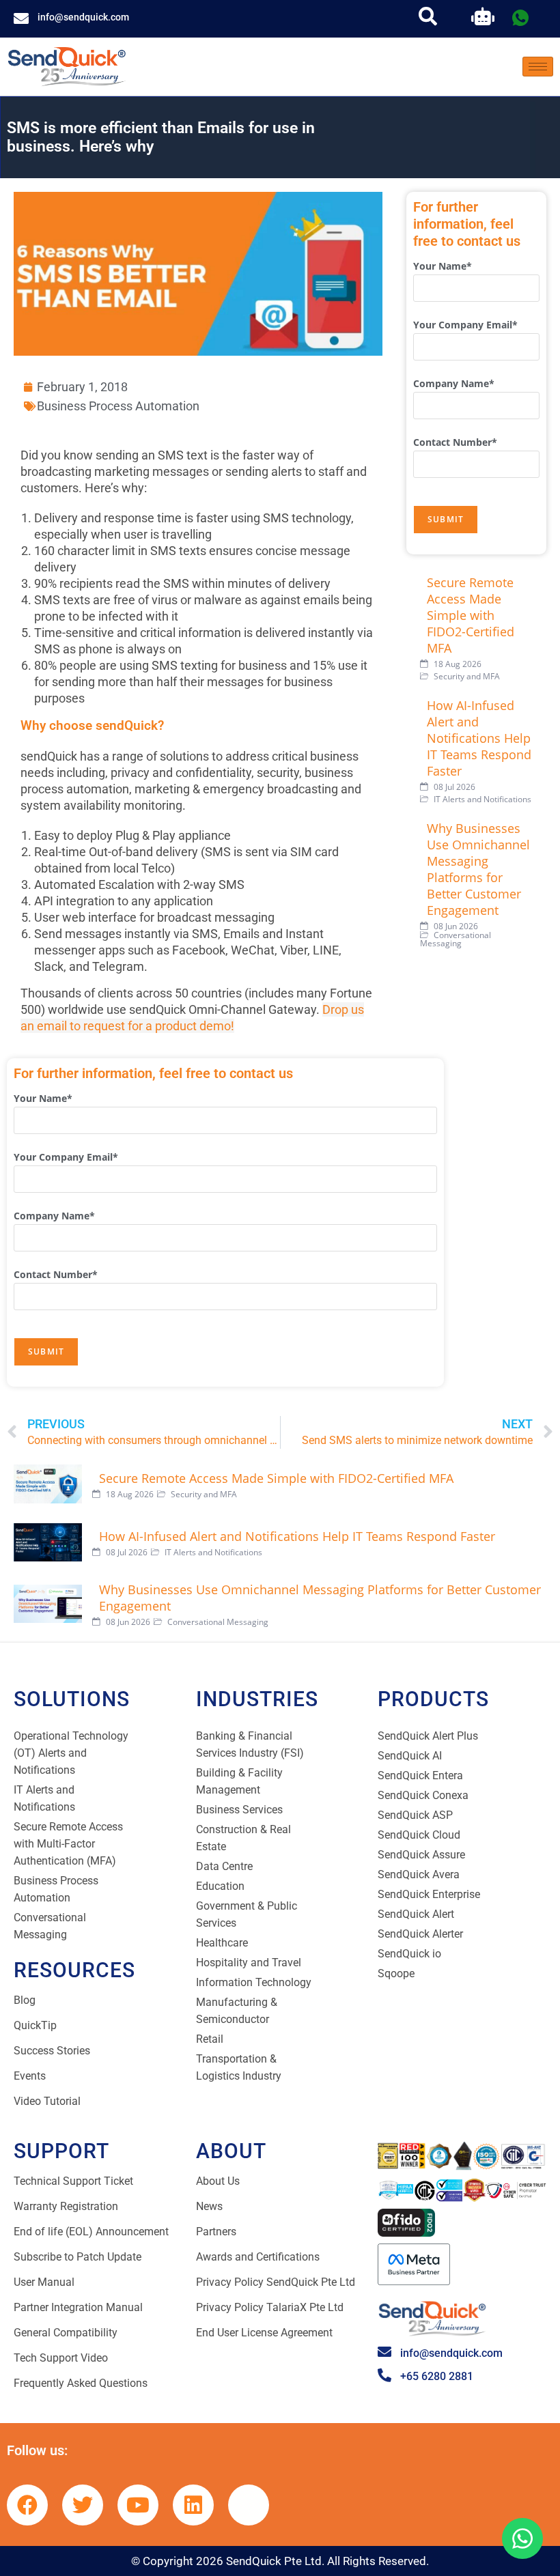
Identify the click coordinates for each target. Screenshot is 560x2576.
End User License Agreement (264, 2333)
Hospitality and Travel (249, 1963)
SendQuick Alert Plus (428, 1736)
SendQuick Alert (416, 1914)
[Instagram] (249, 2505)
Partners (216, 2232)
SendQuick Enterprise (429, 1894)
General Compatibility (66, 2333)
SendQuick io (409, 1954)
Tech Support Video (61, 2358)
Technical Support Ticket (73, 2181)
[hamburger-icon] (538, 67)
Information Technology (254, 1982)
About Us (218, 2181)
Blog (25, 2000)
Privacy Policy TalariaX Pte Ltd (270, 2307)
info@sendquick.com (83, 17)
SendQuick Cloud (419, 1835)
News (209, 2206)
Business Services (239, 1810)
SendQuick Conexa (423, 1795)
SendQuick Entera (420, 1775)
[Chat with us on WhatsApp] (522, 2538)
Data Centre (224, 1866)
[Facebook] (27, 2505)
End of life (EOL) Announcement (91, 2232)
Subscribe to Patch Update (78, 2257)
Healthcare (222, 1943)
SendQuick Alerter (420, 1934)
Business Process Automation (118, 406)
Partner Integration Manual (78, 2307)
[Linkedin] (193, 2505)
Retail (210, 2039)
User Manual (44, 2282)
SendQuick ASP (415, 1815)
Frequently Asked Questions (81, 2383)
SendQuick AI (410, 1756)
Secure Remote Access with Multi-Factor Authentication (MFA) (68, 1844)
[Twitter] (83, 2505)
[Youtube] (138, 2505)
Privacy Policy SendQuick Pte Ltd (276, 2282)
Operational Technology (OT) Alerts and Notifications (71, 1753)
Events (30, 2076)
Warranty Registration (66, 2206)
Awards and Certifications (258, 2257)
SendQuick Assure (421, 1855)
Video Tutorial (47, 2101)
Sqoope (396, 1973)
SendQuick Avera (419, 1874)
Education (220, 1886)
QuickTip (35, 2025)
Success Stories (52, 2051)
